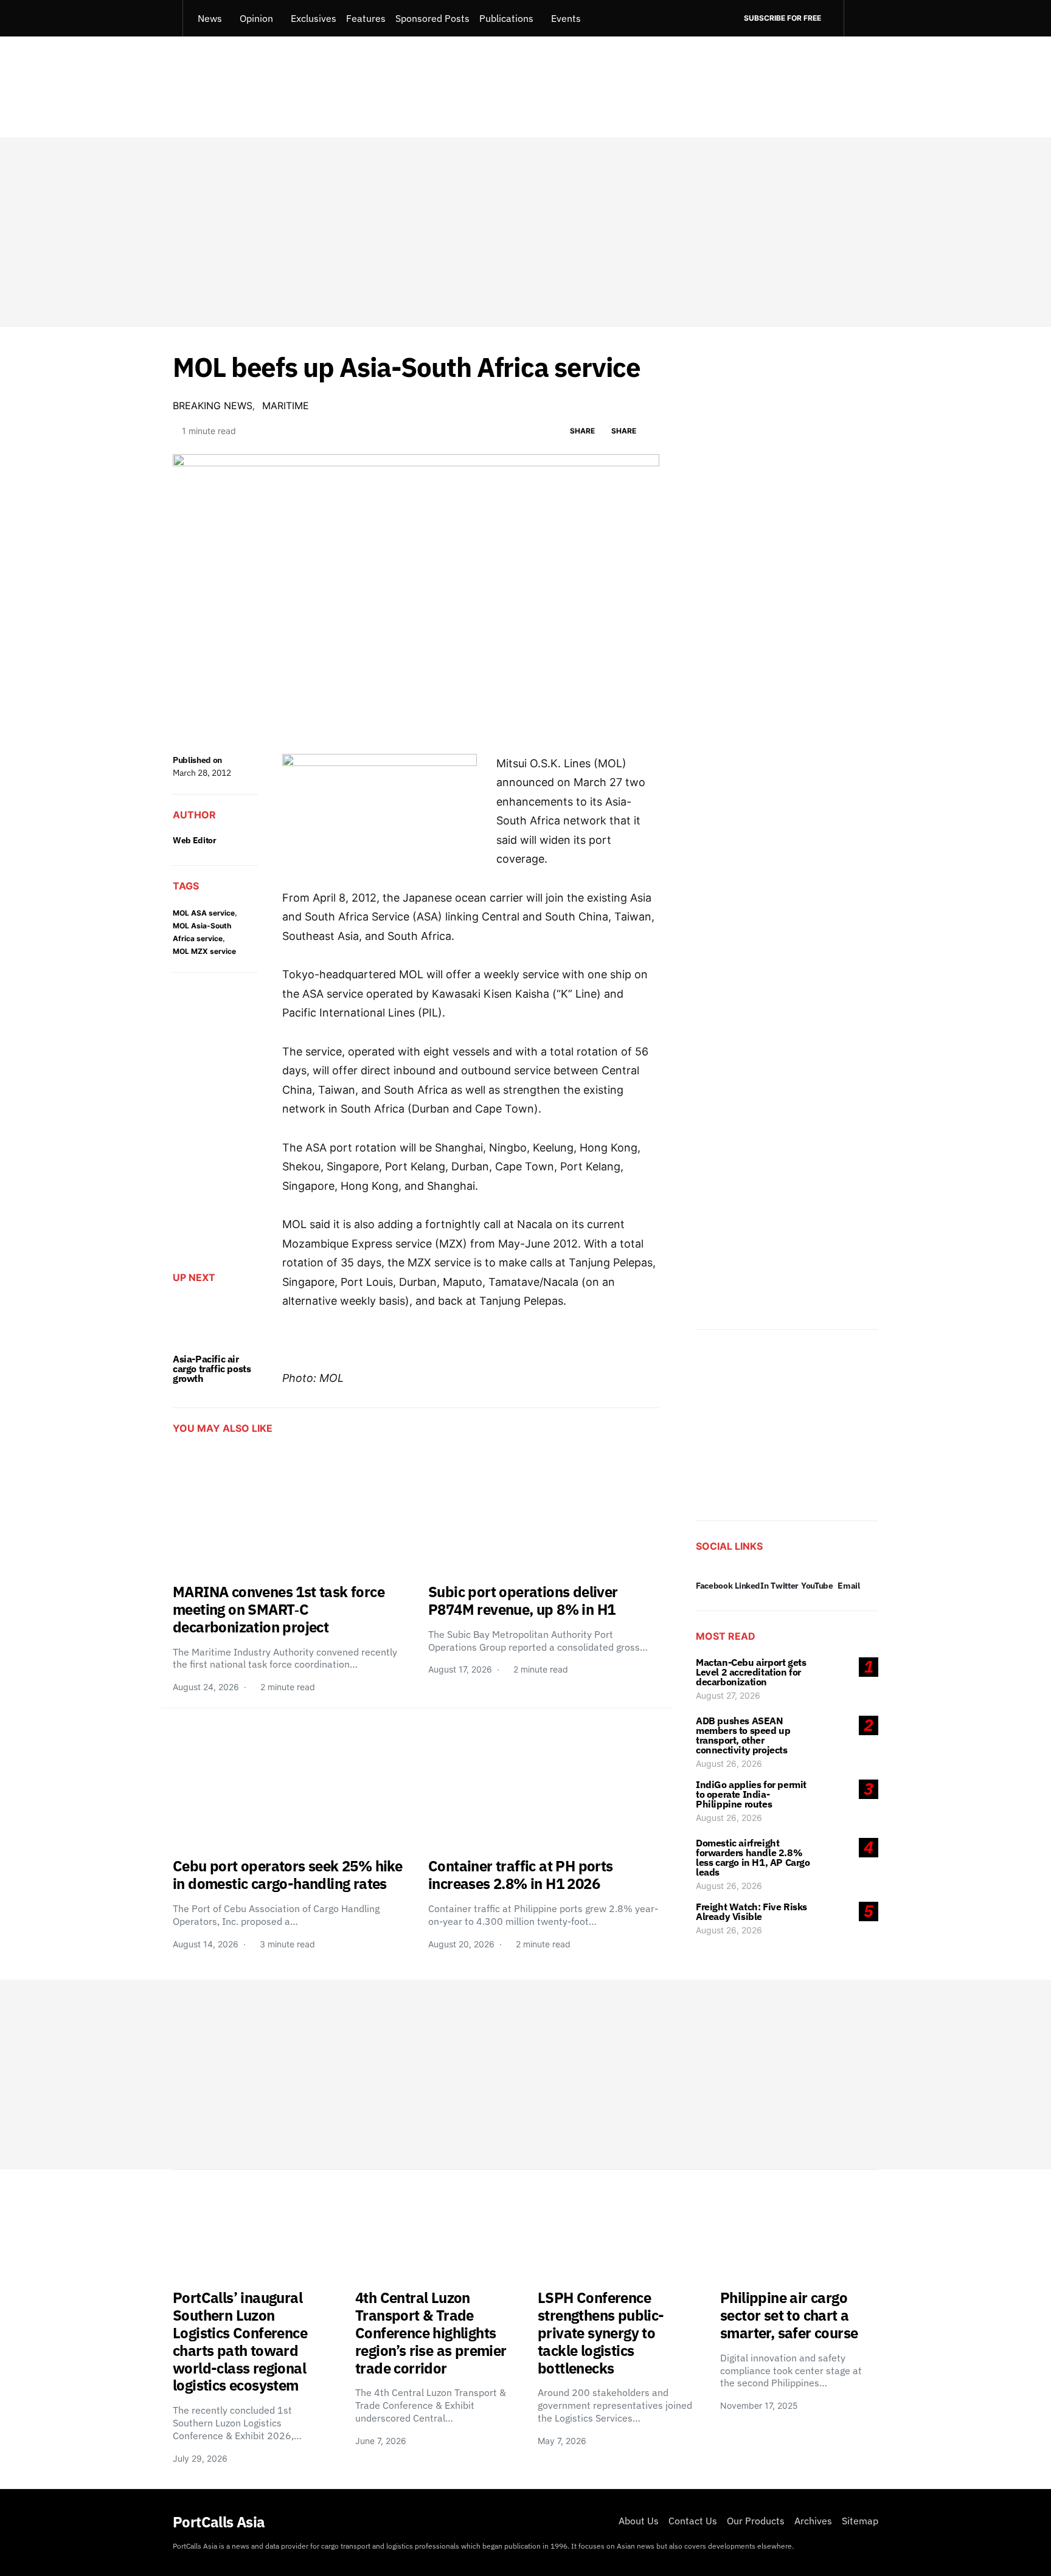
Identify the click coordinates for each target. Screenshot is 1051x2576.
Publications (506, 18)
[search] (861, 18)
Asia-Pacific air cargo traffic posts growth (212, 1369)
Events (566, 18)
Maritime (286, 406)
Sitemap (860, 2521)
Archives (813, 2521)
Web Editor (195, 840)
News (210, 18)
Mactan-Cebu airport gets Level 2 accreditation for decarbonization (751, 1672)
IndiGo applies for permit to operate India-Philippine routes (751, 1794)
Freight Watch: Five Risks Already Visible (751, 1911)
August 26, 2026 (729, 1763)
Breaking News (213, 406)
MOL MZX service (204, 951)
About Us (639, 2521)
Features (366, 18)
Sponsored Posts (432, 18)
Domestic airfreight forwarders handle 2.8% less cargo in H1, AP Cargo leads (753, 1857)
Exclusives (314, 18)
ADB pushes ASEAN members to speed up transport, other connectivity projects (743, 1735)
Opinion (256, 18)
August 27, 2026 (728, 1695)
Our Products (756, 2521)
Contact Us (693, 2521)
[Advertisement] (525, 232)
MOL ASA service (204, 913)
